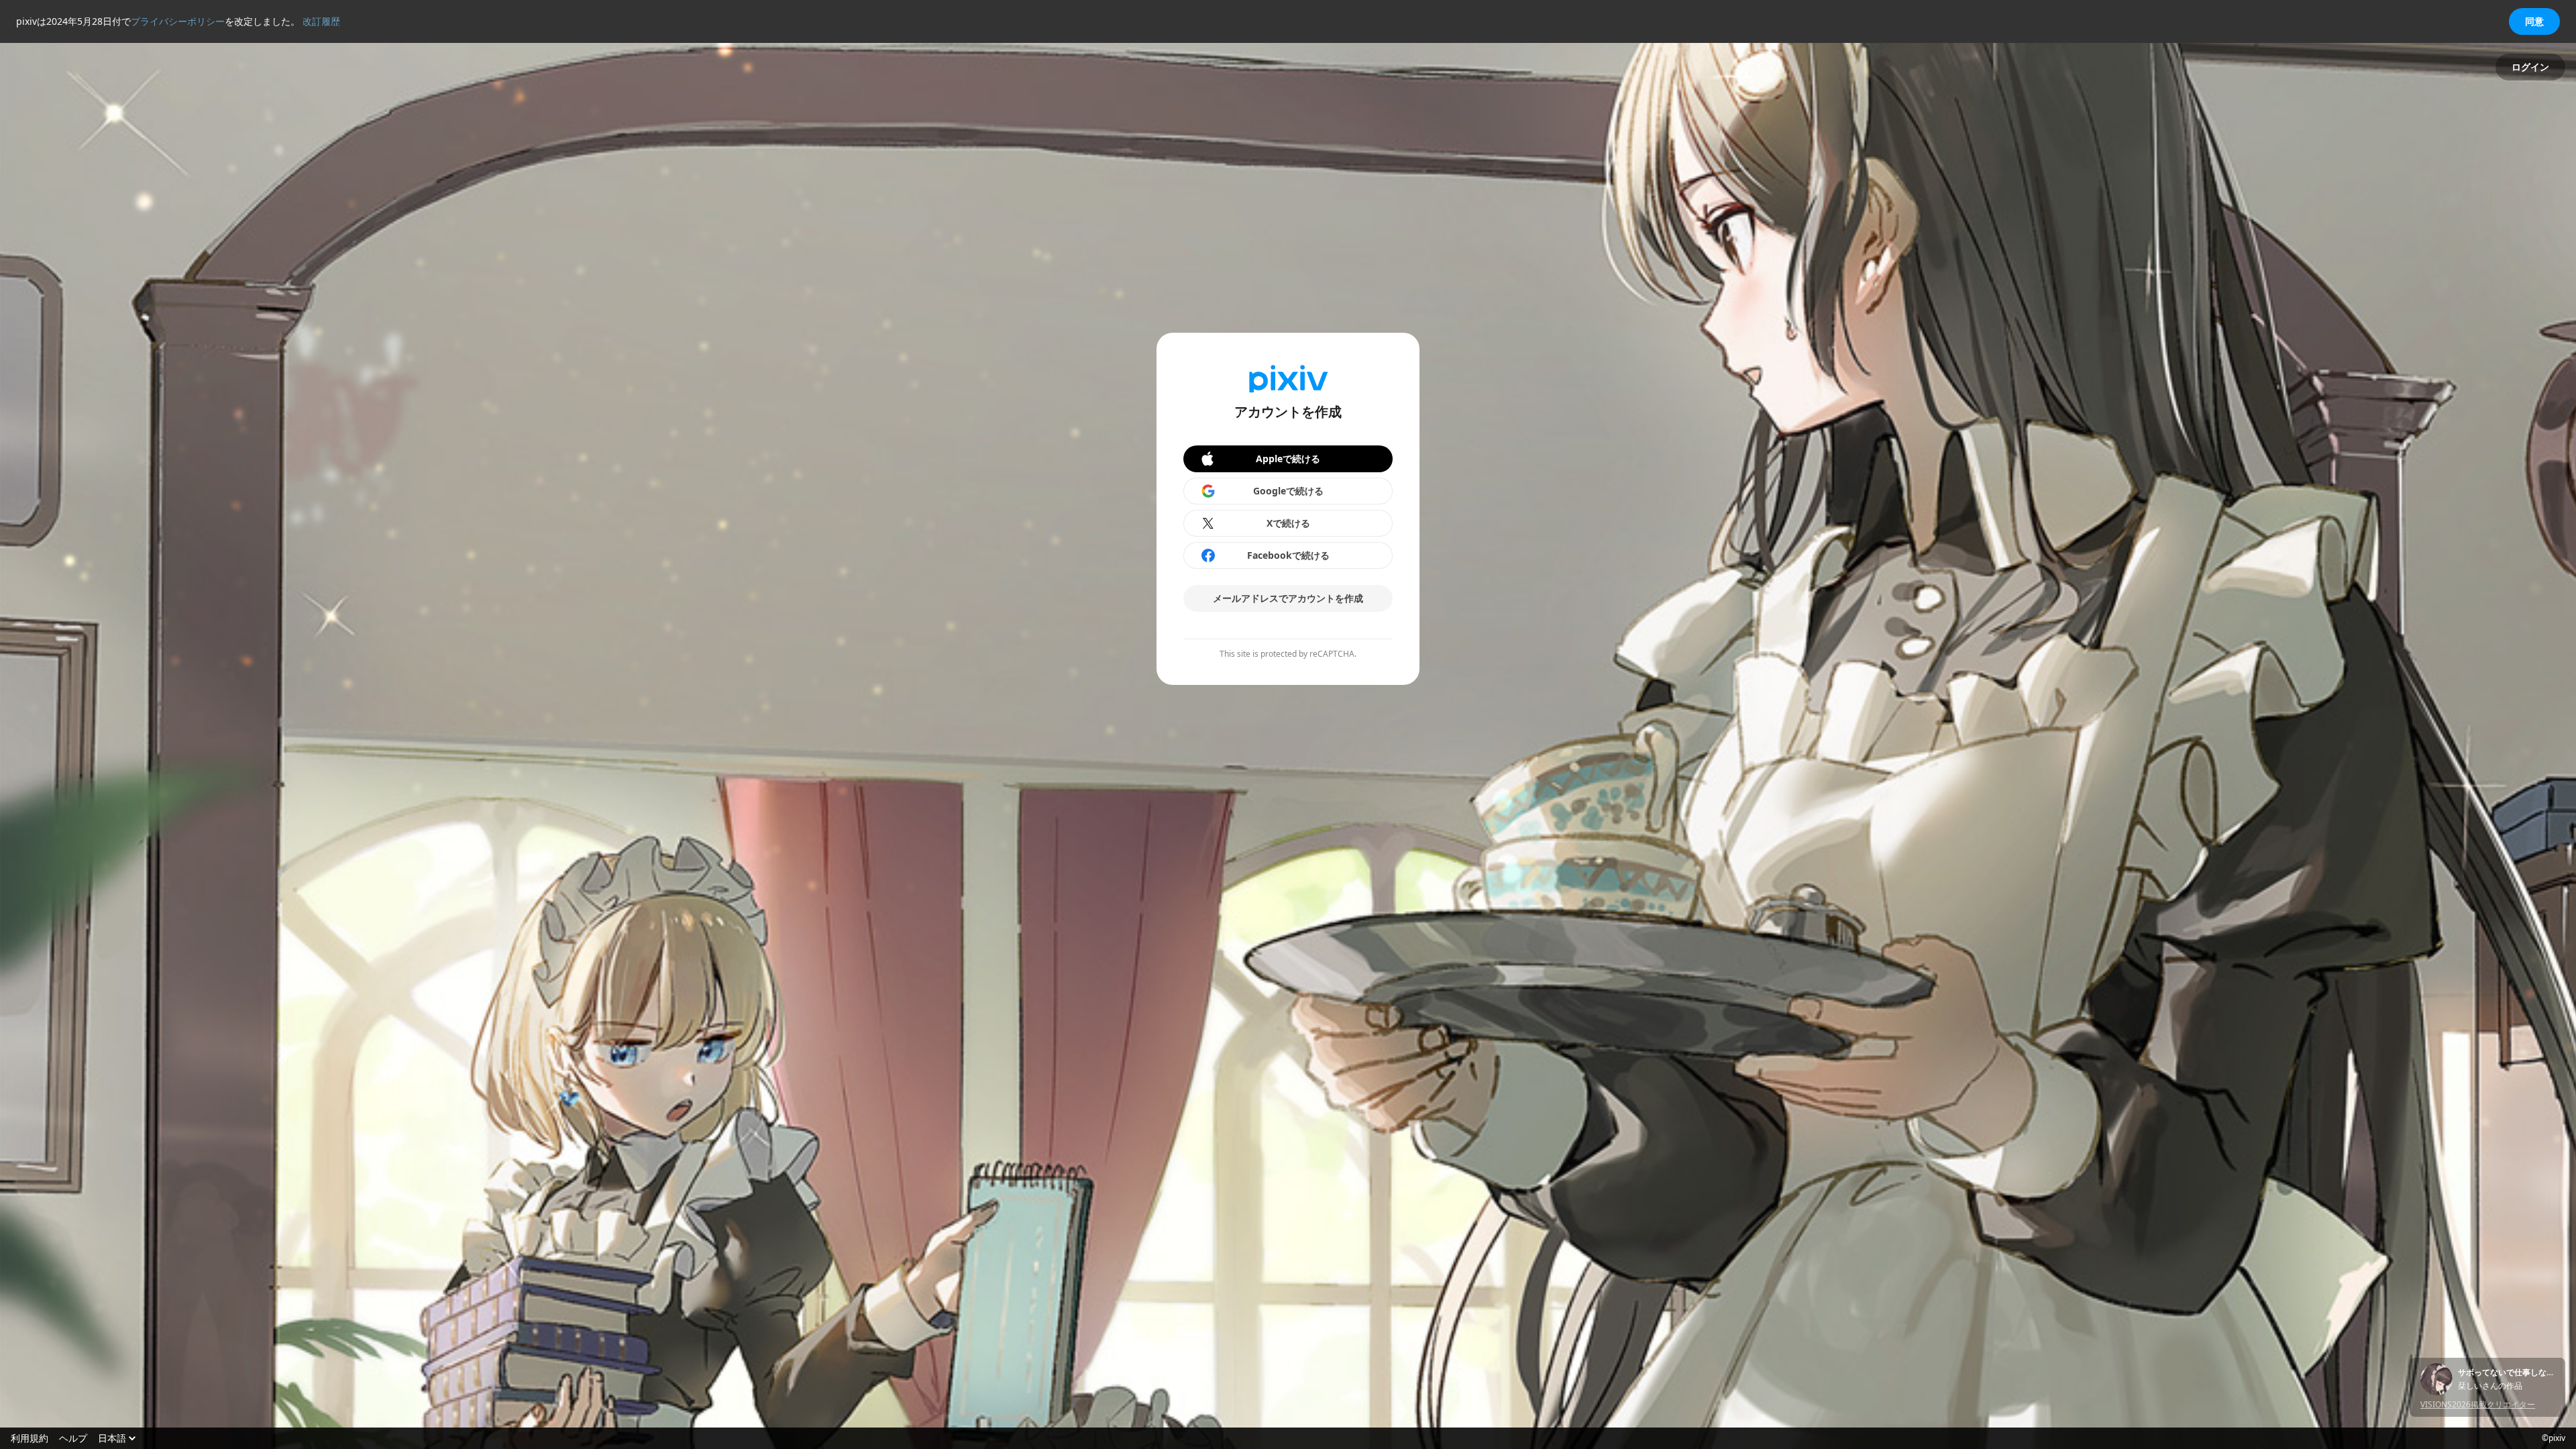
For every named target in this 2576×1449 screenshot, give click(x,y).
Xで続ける (1288, 523)
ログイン (2530, 67)
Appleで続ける (1288, 459)
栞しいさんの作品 (2490, 1386)
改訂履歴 (321, 21)
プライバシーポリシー (178, 21)
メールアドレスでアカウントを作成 (1288, 598)
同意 (2534, 21)
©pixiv (2554, 1438)
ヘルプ (73, 1438)
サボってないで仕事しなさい (2506, 1373)
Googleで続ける (1288, 491)
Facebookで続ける (1288, 555)
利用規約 (30, 1438)
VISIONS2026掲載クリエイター (2478, 1404)
